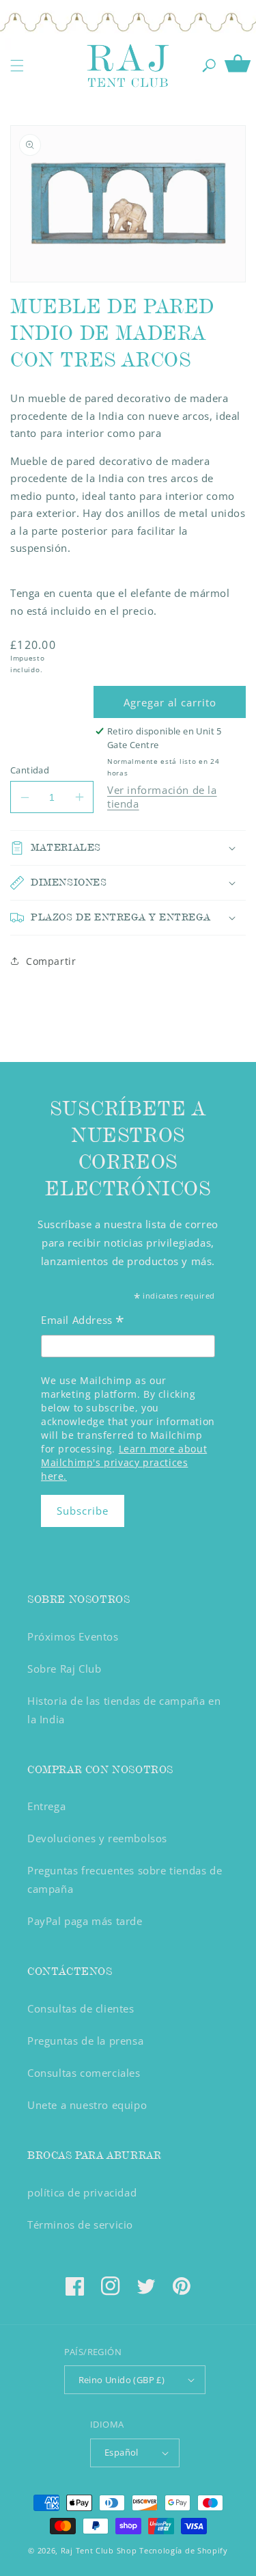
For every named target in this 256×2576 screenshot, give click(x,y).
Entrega (46, 1806)
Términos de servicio (80, 2225)
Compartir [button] (51, 961)
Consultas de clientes (81, 2008)
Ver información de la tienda (162, 797)
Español (122, 2452)
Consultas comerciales (84, 2073)
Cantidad (30, 770)
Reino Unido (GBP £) (122, 2380)
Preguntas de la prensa (85, 2041)
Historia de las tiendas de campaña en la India (124, 1710)
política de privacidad (82, 2192)
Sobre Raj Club (64, 1669)
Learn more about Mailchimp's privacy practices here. (124, 1462)
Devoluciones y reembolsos (97, 1838)
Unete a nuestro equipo (87, 2105)
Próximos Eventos (73, 1636)
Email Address (83, 1322)
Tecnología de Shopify (184, 2550)
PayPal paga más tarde (85, 1921)
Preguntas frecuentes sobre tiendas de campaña (125, 1880)
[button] (17, 66)
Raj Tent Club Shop (99, 2550)
